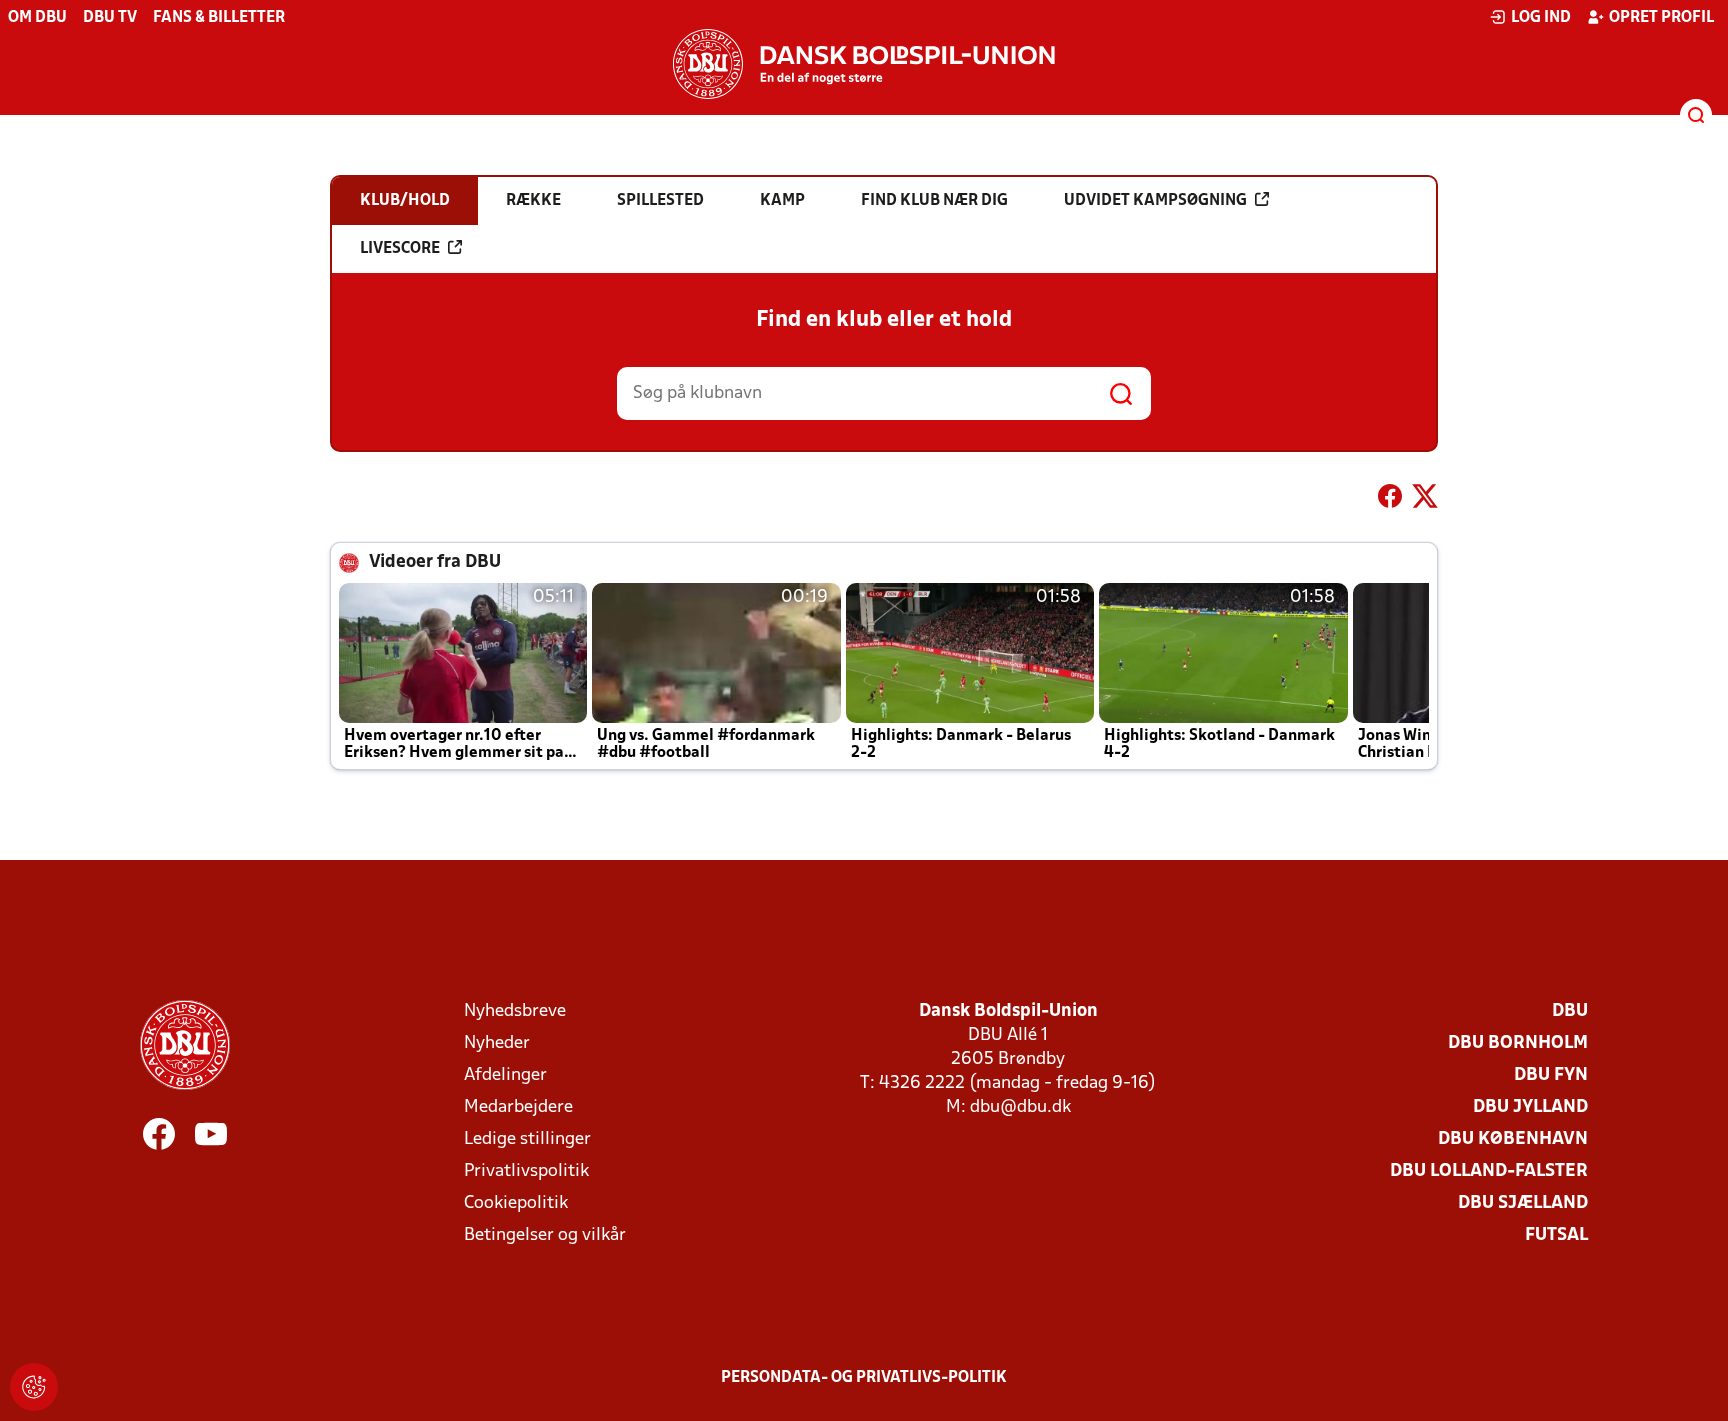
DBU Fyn (1551, 1075)
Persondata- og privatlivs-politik (864, 1378)
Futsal (1556, 1235)
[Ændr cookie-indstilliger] (34, 1387)
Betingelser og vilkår (545, 1235)
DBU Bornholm (1518, 1043)
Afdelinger (505, 1075)
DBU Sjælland (1523, 1203)
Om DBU (37, 18)
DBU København (1513, 1139)
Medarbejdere (518, 1107)
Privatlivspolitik (526, 1171)
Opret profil (1661, 18)
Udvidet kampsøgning (1155, 201)
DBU (1570, 1011)
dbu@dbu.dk (1020, 1107)
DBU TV (110, 18)
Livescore (400, 249)
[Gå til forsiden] (864, 64)
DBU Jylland (1530, 1107)
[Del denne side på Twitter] (1425, 500)
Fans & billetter (219, 18)
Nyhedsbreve (515, 1011)
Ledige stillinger (527, 1139)
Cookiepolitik (516, 1203)
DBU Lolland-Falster (1489, 1171)
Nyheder (497, 1043)
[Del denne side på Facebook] (1390, 500)
